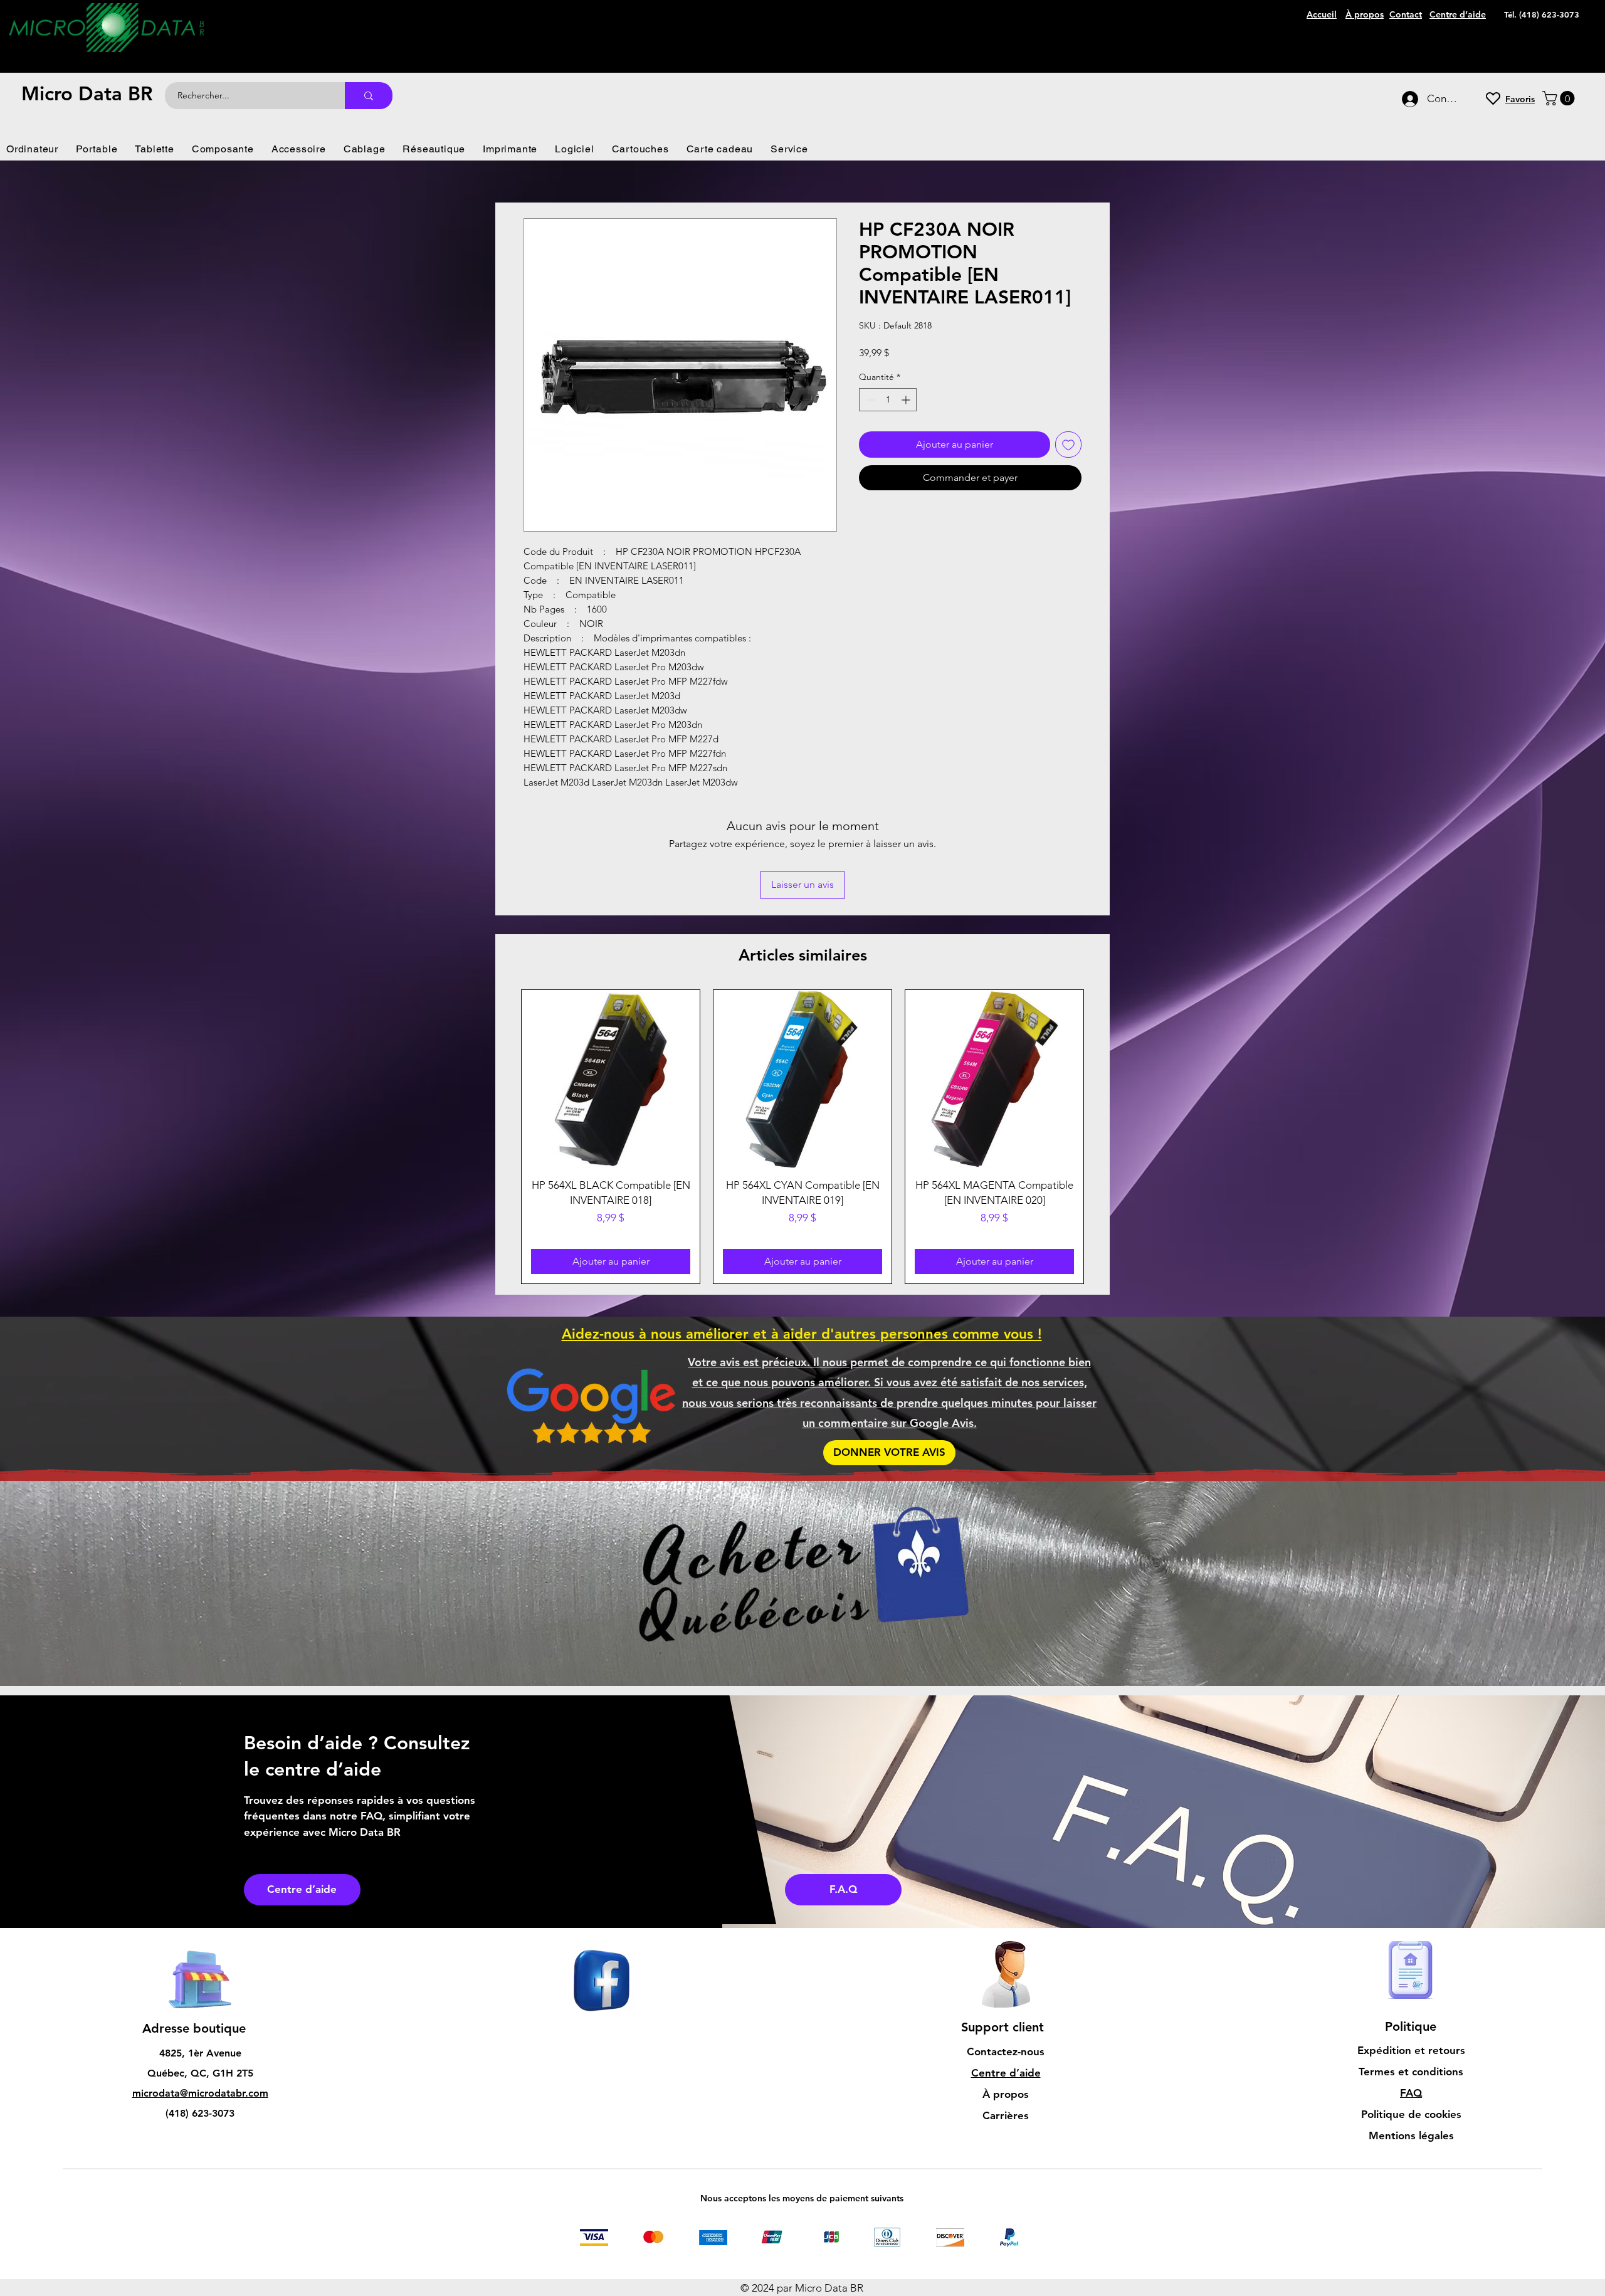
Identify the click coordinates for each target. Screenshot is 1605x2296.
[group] (802, 1053)
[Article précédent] (503, 1053)
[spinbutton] (888, 400)
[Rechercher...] (369, 96)
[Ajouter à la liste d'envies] (1068, 445)
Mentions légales (1411, 2052)
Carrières (1006, 2032)
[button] (1560, 98)
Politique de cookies (1411, 2031)
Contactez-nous (1006, 1968)
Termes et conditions (1411, 1988)
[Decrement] (869, 400)
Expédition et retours (1411, 1967)
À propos (1006, 2011)
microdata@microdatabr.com (200, 2010)
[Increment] (907, 400)
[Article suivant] (1102, 1053)
